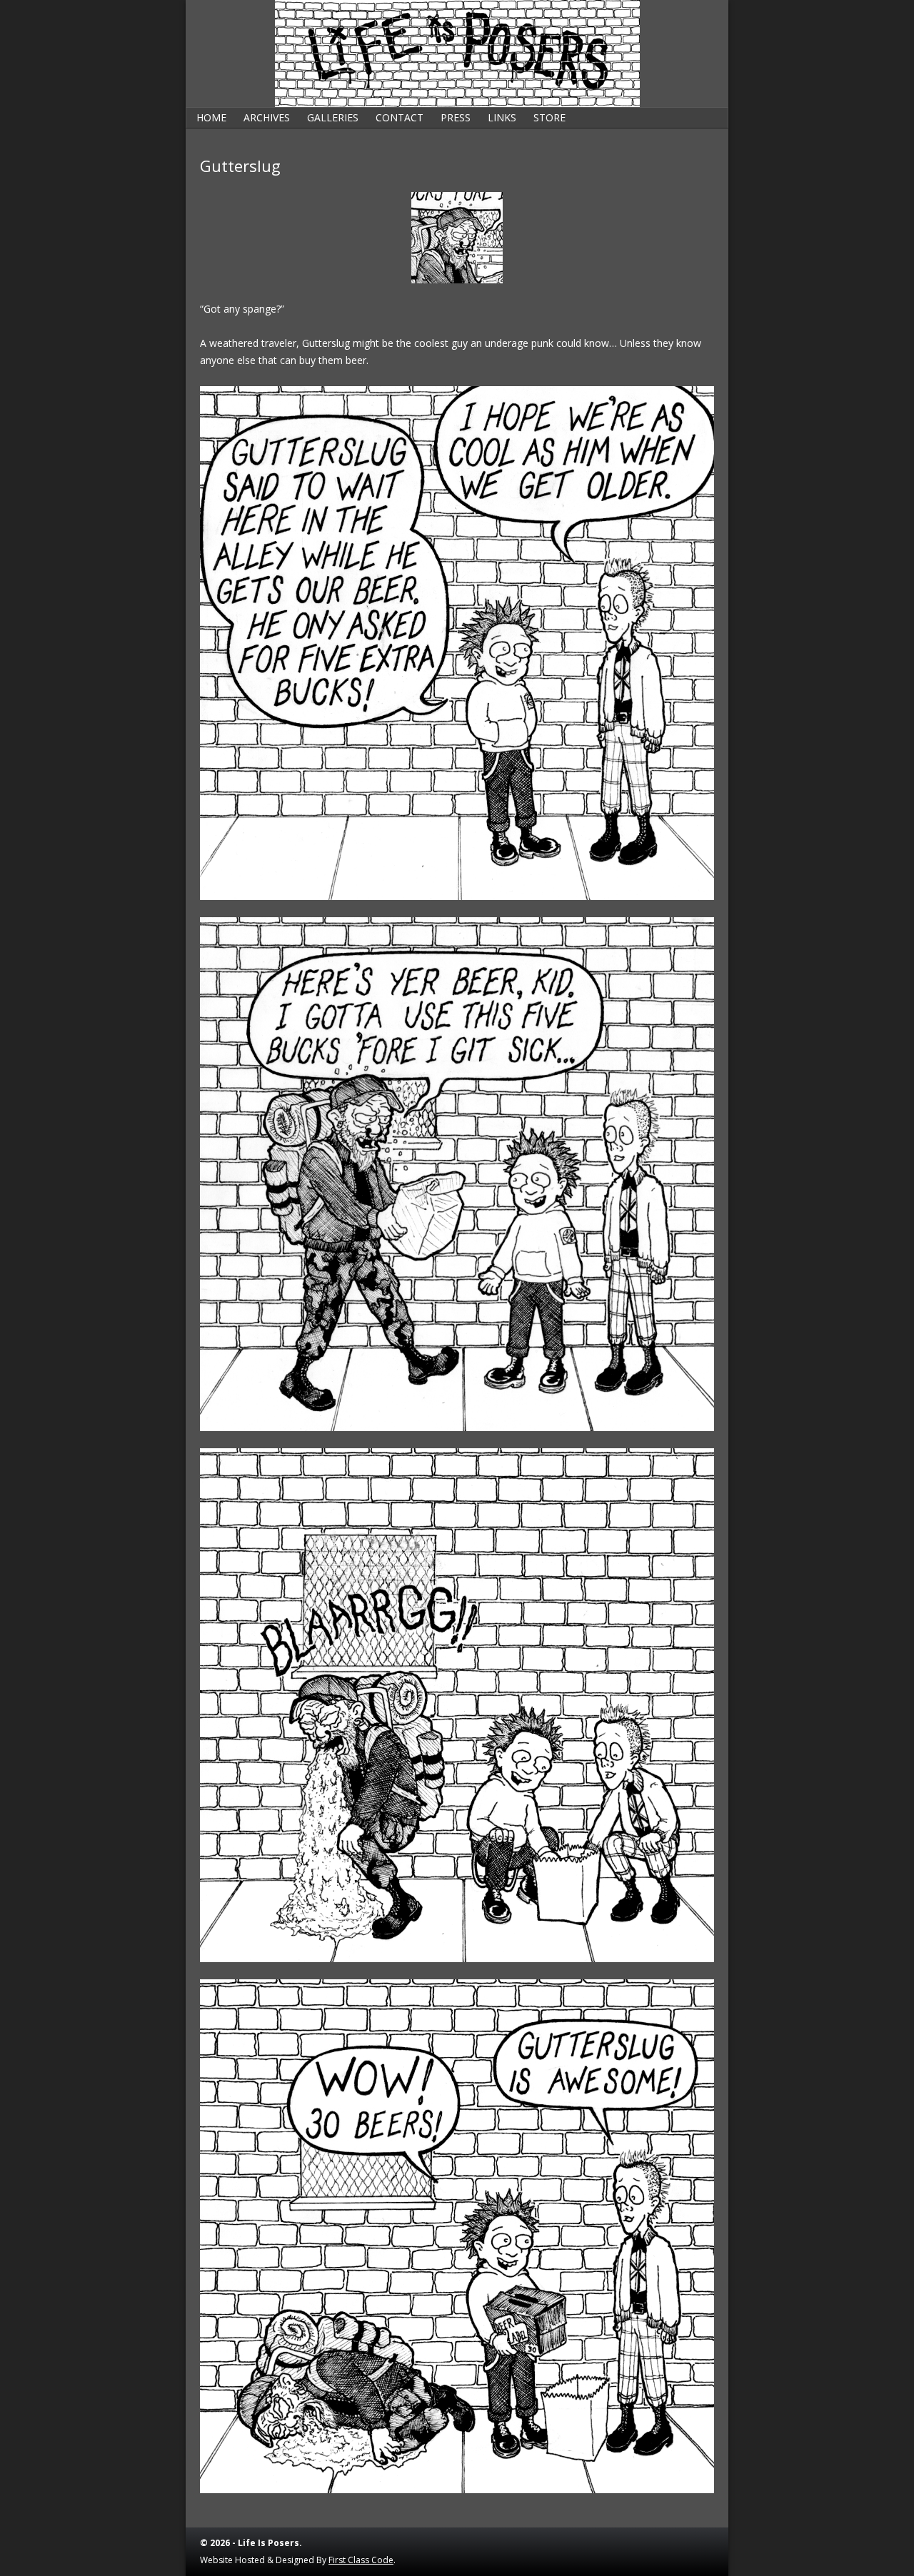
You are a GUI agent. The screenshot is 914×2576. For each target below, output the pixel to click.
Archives (267, 117)
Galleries (333, 117)
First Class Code (361, 2560)
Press (456, 117)
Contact (400, 117)
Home (211, 117)
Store (549, 117)
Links (502, 117)
